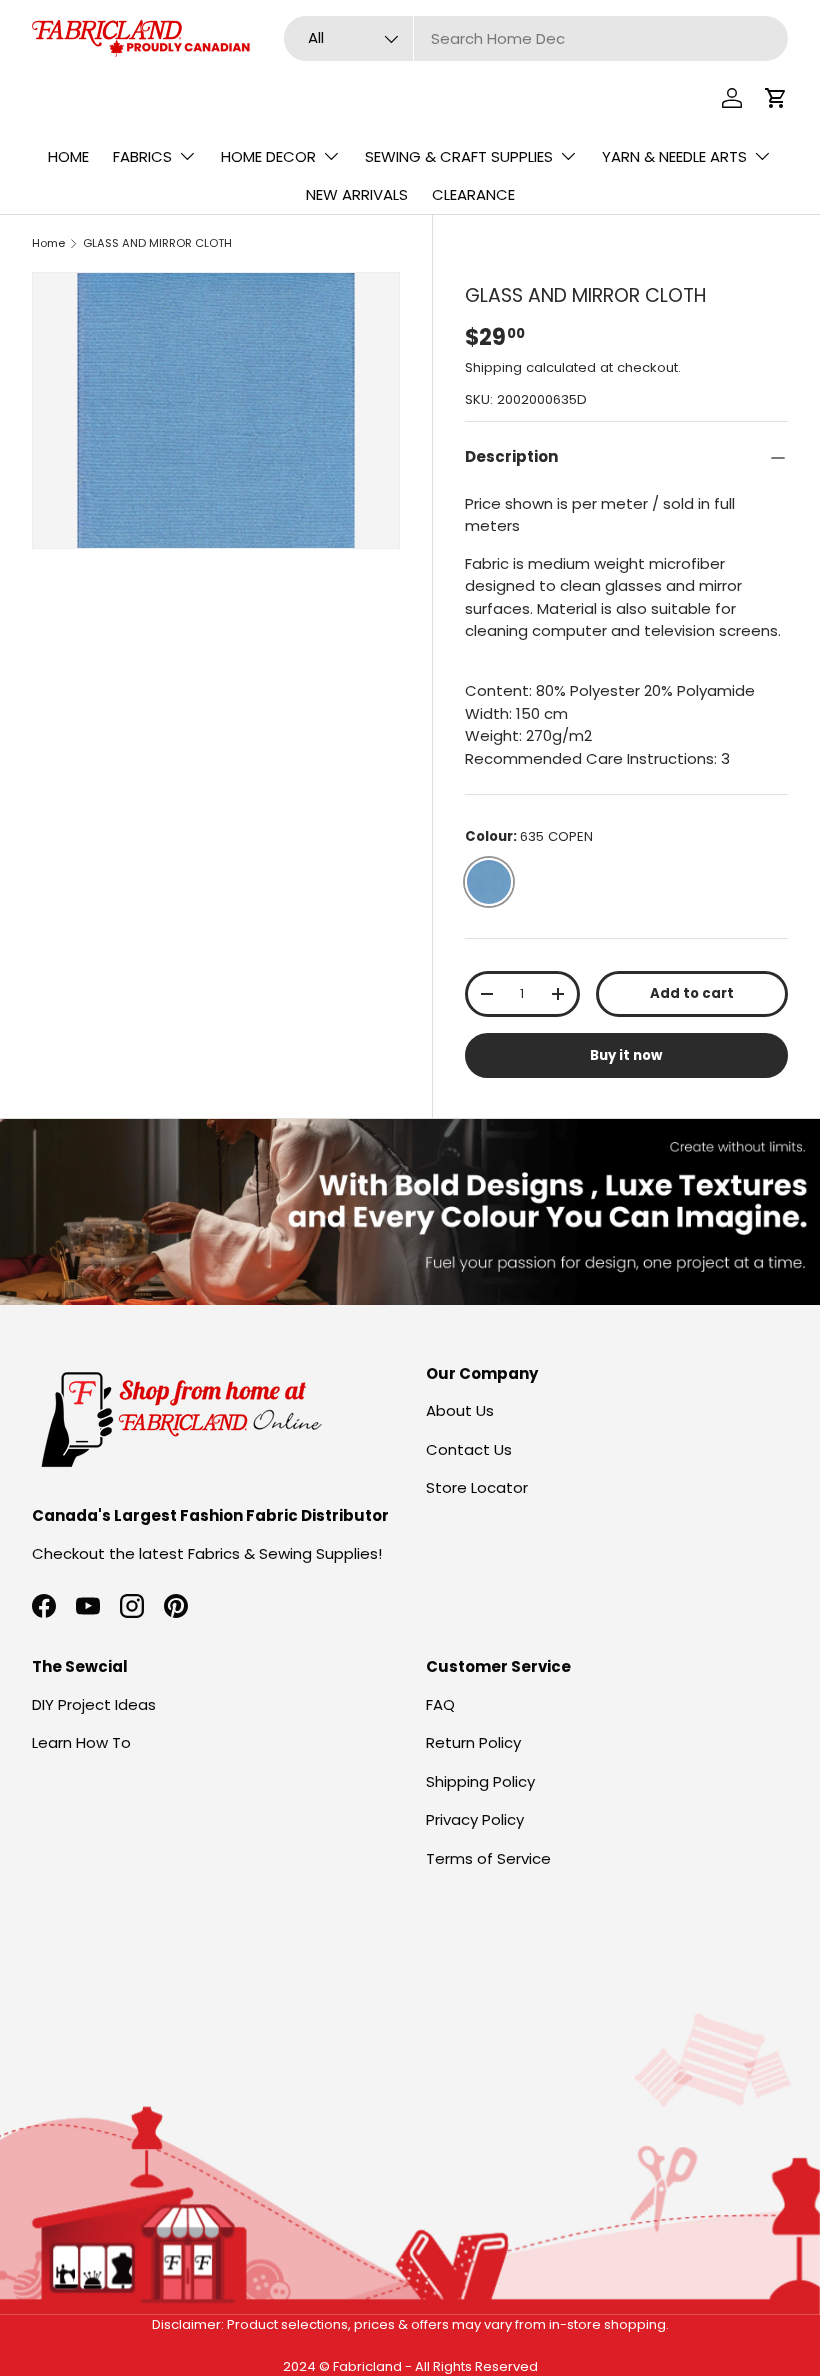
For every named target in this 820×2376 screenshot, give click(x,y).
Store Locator (477, 1487)
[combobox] (536, 38)
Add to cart (692, 993)
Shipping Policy (480, 1781)
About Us (460, 1410)
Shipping (493, 367)
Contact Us (469, 1449)
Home (48, 243)
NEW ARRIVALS (357, 194)
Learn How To (81, 1742)
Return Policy (473, 1742)
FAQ (440, 1704)
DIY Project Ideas (94, 1704)
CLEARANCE (473, 194)
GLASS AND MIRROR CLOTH (157, 243)
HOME (68, 156)
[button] (776, 98)
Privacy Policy (475, 1819)
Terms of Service (488, 1858)
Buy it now (626, 1055)
